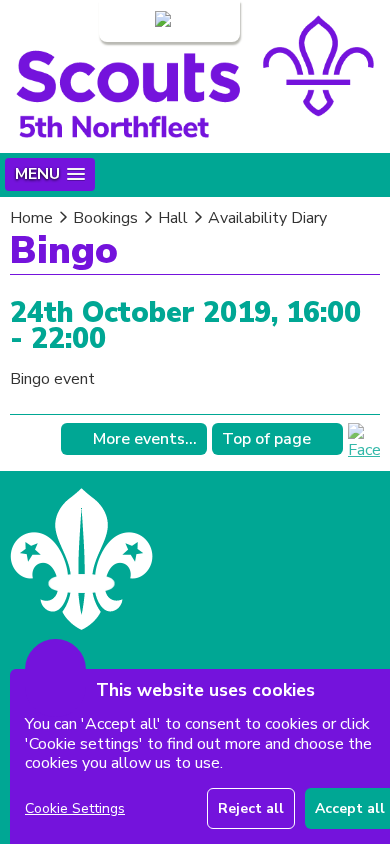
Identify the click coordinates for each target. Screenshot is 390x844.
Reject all (251, 808)
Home (31, 218)
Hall (173, 218)
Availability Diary (267, 218)
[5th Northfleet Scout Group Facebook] (364, 450)
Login (132, 21)
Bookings (105, 218)
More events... (145, 439)
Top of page (266, 439)
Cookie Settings (75, 808)
